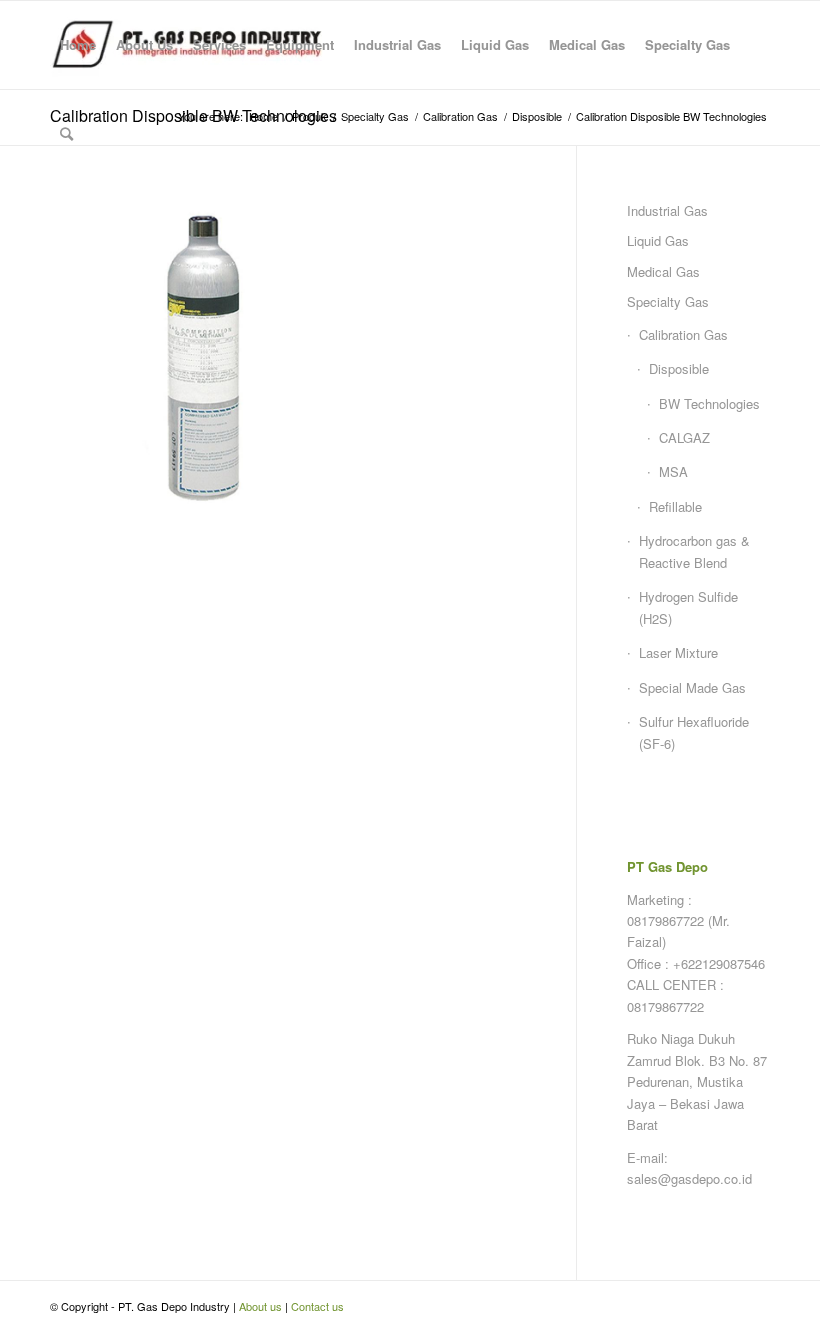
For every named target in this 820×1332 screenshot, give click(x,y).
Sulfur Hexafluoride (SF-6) (694, 732)
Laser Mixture (678, 652)
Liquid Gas (658, 240)
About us (260, 1306)
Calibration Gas (683, 334)
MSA (673, 471)
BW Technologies (709, 403)
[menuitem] (78, 45)
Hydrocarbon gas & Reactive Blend (694, 551)
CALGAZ (684, 437)
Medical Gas (663, 271)
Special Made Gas (692, 687)
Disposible (679, 368)
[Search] (66, 133)
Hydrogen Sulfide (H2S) (688, 607)
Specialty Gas (668, 301)
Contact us (317, 1306)
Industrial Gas (667, 210)
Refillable (675, 506)
